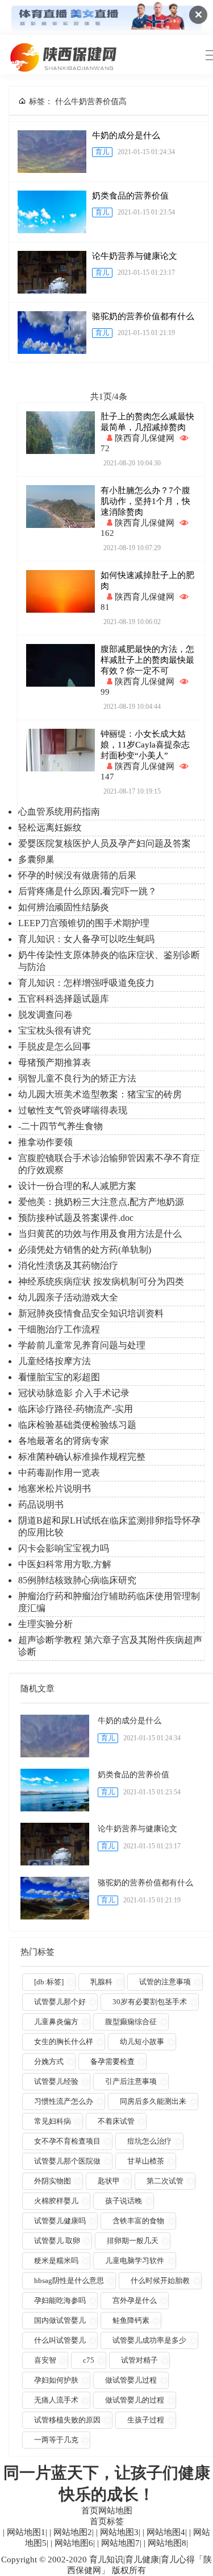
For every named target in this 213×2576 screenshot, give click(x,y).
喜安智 (45, 2360)
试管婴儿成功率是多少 (149, 2340)
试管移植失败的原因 (67, 2420)
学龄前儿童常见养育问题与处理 (82, 1345)
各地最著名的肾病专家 (64, 1441)
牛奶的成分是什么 (126, 135)
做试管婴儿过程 (131, 2380)
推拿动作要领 (45, 1142)
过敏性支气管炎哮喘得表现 (73, 1110)
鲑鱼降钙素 (131, 2320)
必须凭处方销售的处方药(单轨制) (85, 1250)
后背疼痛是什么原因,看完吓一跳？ (87, 891)
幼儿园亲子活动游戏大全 (68, 1297)
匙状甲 (109, 2181)
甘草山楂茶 (146, 2161)
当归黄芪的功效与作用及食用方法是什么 (100, 1234)
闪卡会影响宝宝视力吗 (64, 1548)
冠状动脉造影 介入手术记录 (74, 1393)
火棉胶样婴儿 (56, 2201)
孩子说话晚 (124, 2201)
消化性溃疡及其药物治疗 (68, 1266)
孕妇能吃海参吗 (60, 2300)
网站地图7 (119, 2543)
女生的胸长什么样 (64, 2042)
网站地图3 (118, 2532)
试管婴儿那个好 (60, 2002)
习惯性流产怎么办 (64, 2101)
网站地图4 (165, 2532)
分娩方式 (49, 2061)
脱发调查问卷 (45, 1015)
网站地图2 (72, 2532)
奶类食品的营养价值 (130, 196)
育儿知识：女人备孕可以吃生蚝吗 (86, 939)
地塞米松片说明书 (55, 1489)
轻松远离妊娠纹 (50, 827)
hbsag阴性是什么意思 (69, 2280)
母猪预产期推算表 (55, 1062)
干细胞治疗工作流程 (59, 1329)
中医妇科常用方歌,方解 (65, 1564)
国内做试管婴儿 (60, 2320)
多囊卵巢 (36, 859)
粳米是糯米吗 (56, 2261)
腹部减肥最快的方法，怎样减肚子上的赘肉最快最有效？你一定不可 (147, 660)
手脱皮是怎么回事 (55, 1046)
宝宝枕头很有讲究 (55, 1031)
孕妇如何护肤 (56, 2380)
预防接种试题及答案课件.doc (76, 1218)
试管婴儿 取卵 (57, 2241)
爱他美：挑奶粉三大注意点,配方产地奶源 (101, 1202)
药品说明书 (41, 1504)
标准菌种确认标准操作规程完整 (82, 1457)
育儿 (102, 152)
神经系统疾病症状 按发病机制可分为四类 (101, 1281)
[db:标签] (49, 1982)
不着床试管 (116, 2121)
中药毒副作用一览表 (59, 1473)
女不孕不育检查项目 (67, 2141)
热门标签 (37, 1952)
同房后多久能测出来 (153, 2101)
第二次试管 (165, 2181)
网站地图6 (73, 2543)
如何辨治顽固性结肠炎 (64, 907)
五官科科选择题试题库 (64, 999)
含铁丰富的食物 (138, 2221)
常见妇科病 (53, 2121)
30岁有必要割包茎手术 (150, 2002)
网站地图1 (25, 2532)
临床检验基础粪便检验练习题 (77, 1425)
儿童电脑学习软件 (135, 2261)
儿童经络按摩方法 (55, 1361)
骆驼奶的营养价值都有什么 (143, 316)
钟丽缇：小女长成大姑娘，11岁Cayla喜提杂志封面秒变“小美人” (145, 745)
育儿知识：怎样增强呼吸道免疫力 (86, 983)
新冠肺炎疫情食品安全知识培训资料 (91, 1313)
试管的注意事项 (165, 1982)
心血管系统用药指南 (59, 812)
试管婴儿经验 (56, 2081)
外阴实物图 (53, 2181)
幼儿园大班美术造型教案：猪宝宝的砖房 (100, 1094)
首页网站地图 (107, 2511)
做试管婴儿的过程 (135, 2400)
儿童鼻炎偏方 (56, 2022)
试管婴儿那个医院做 (67, 2161)
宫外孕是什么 (135, 2300)
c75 (89, 2360)
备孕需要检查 (112, 2061)
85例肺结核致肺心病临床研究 (77, 1580)
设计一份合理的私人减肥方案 (77, 1186)
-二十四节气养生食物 (60, 1126)
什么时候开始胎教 (160, 2280)
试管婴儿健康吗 (60, 2221)
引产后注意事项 (131, 2081)
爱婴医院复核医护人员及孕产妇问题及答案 (105, 843)
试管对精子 (139, 2360)
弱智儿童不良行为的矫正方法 (77, 1078)
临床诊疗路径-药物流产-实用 (76, 1409)
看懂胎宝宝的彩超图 (59, 1377)
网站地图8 (166, 2543)
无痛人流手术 (56, 2400)
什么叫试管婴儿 (60, 2340)
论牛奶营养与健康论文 (135, 256)
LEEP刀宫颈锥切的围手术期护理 (84, 923)
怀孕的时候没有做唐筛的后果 (77, 875)
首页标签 (107, 2521)
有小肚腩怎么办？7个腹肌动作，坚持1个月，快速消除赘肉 (145, 501)
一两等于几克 (56, 2440)
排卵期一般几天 (133, 2241)
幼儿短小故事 (142, 2042)
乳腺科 (101, 1982)
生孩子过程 (146, 2420)
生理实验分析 (45, 1624)
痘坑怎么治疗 (149, 2141)
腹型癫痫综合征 (131, 2022)
